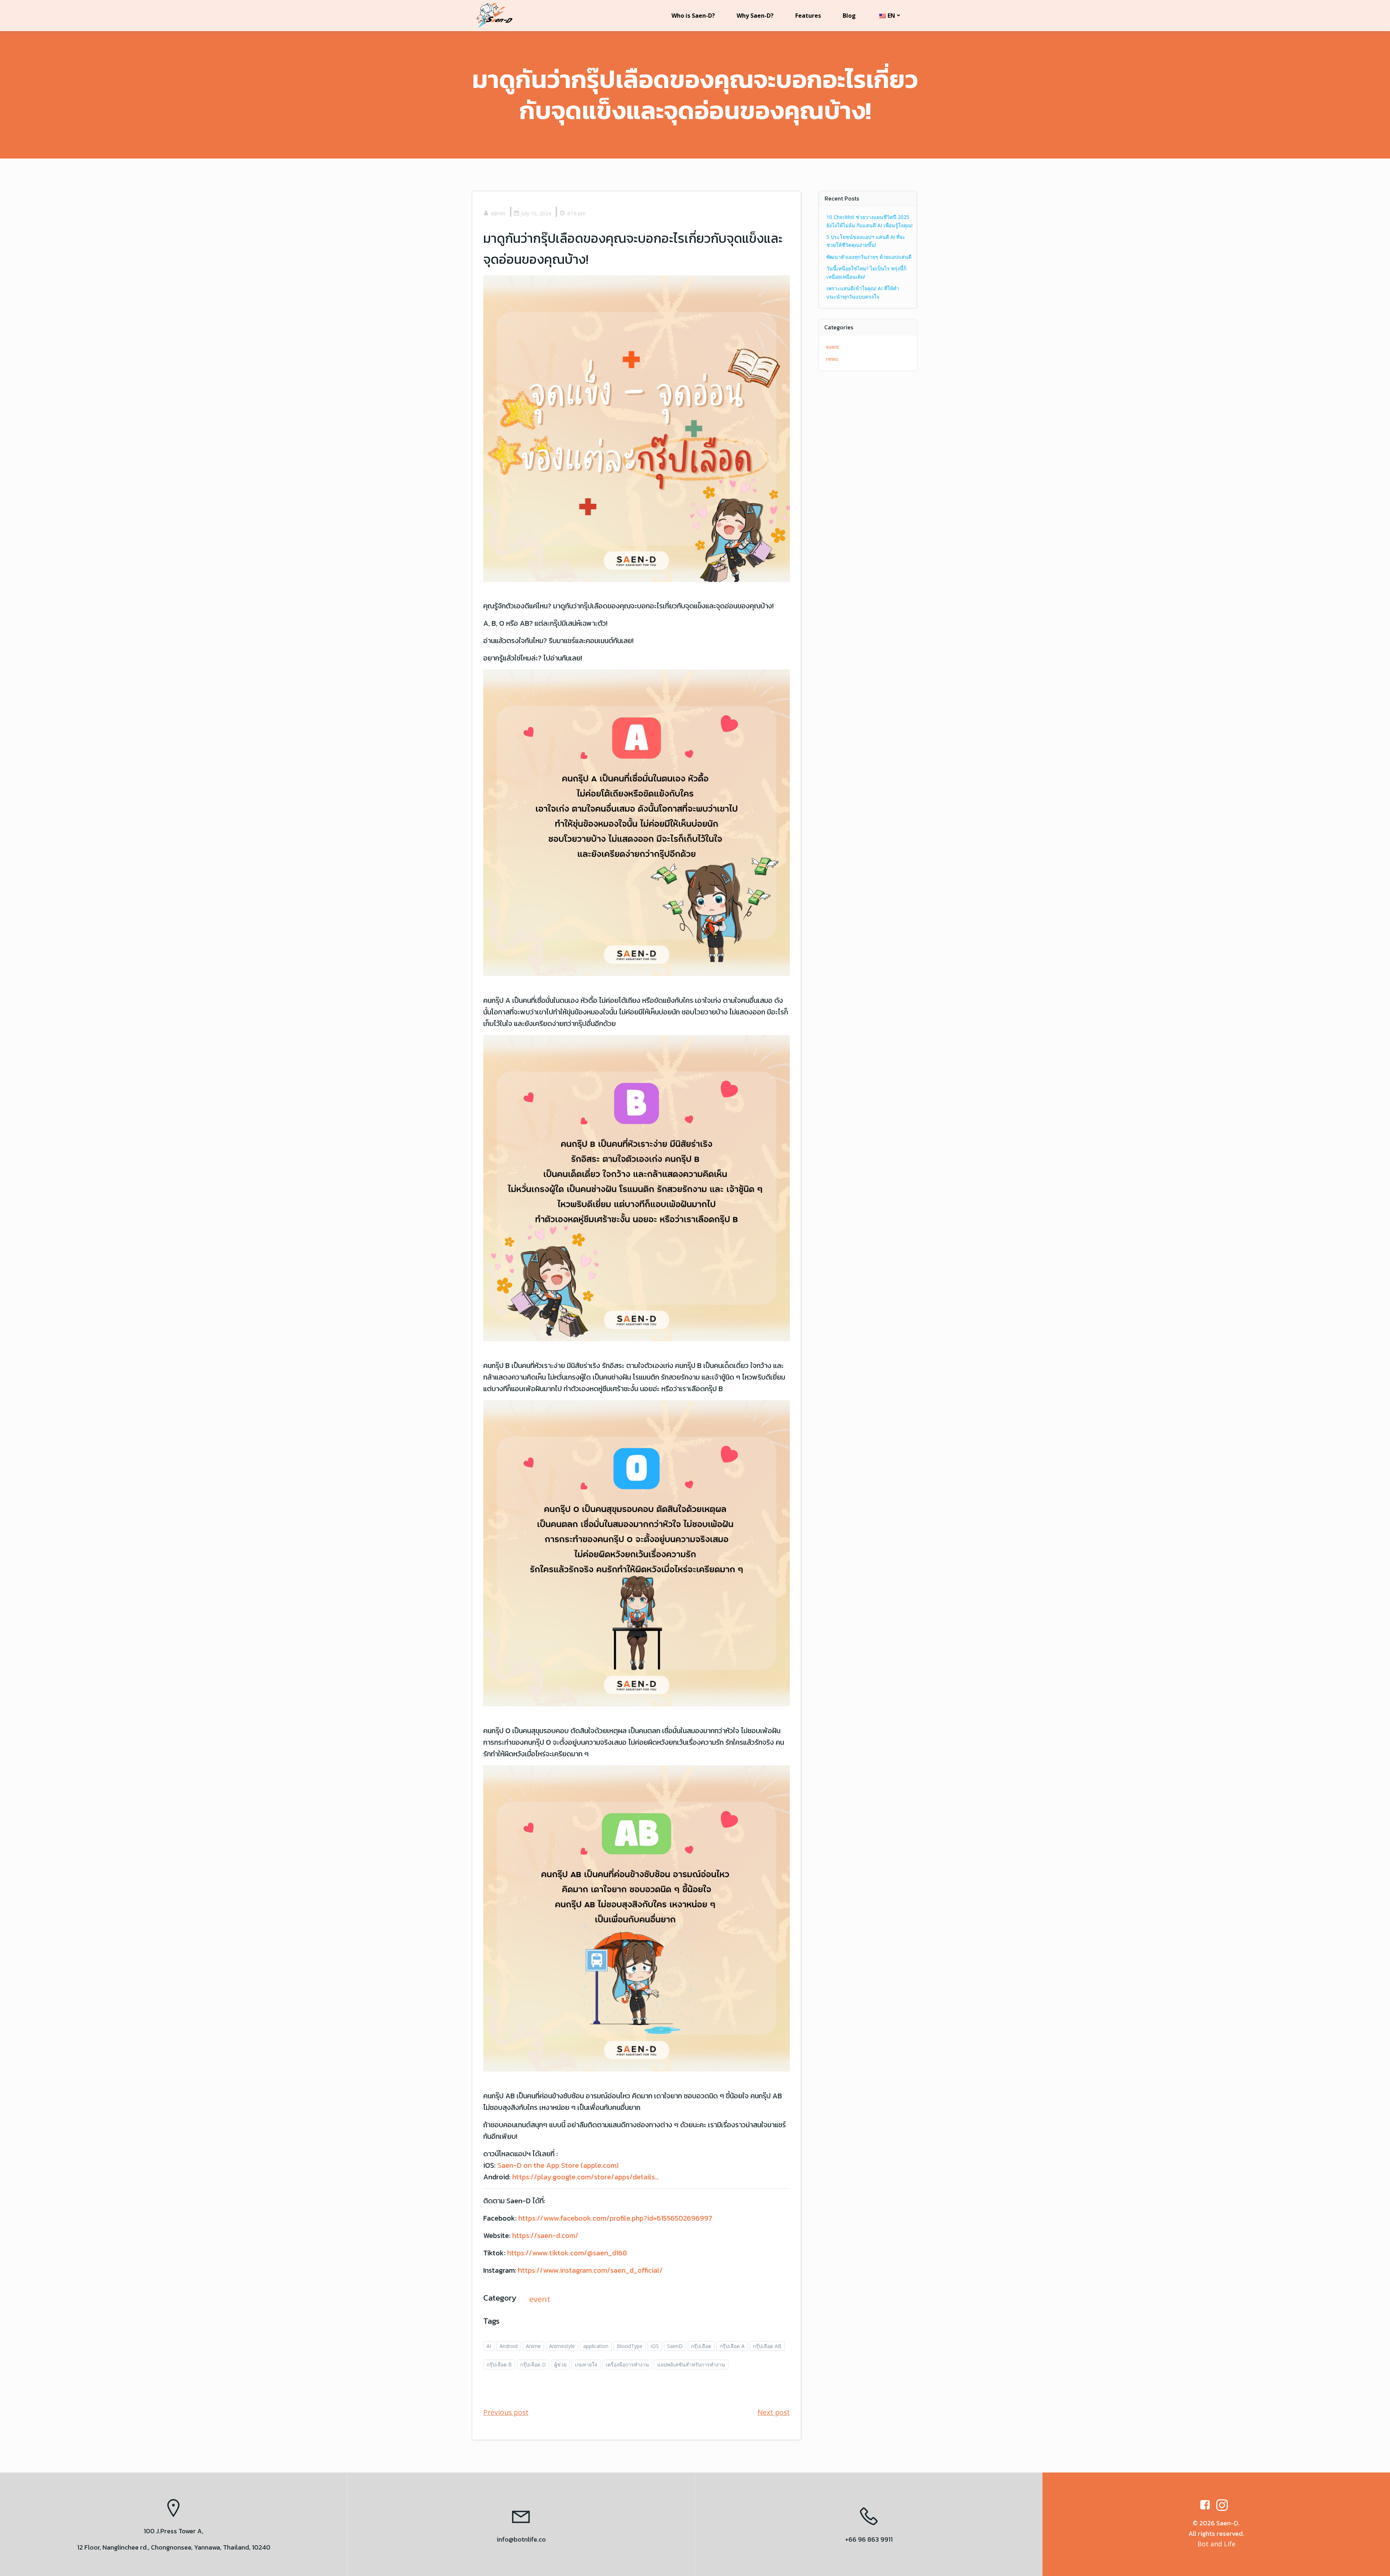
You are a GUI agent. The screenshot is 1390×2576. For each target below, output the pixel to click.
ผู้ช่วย (560, 2364)
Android (509, 2346)
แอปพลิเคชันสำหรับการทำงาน (691, 2364)
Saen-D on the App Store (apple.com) (558, 2165)
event (540, 2299)
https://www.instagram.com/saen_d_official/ (590, 2270)
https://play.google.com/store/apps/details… (586, 2177)
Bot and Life (1216, 2544)
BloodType (630, 2346)
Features (808, 16)
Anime (533, 2346)
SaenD (675, 2346)
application (596, 2346)
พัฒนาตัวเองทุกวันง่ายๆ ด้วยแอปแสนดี (869, 257)
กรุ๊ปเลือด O (533, 2364)
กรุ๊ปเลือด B (499, 2364)
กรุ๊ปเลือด (701, 2346)
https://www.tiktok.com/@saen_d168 (567, 2253)
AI (489, 2346)
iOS (655, 2346)
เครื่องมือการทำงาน (627, 2364)
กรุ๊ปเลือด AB (767, 2346)
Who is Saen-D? (693, 16)
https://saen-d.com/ (545, 2235)
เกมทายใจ (586, 2364)
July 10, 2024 (536, 213)
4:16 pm (576, 213)
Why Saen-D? (755, 16)
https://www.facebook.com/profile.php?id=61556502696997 (615, 2218)
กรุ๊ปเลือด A (732, 2346)
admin (498, 213)
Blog (849, 16)
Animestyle (562, 2346)
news (832, 359)
